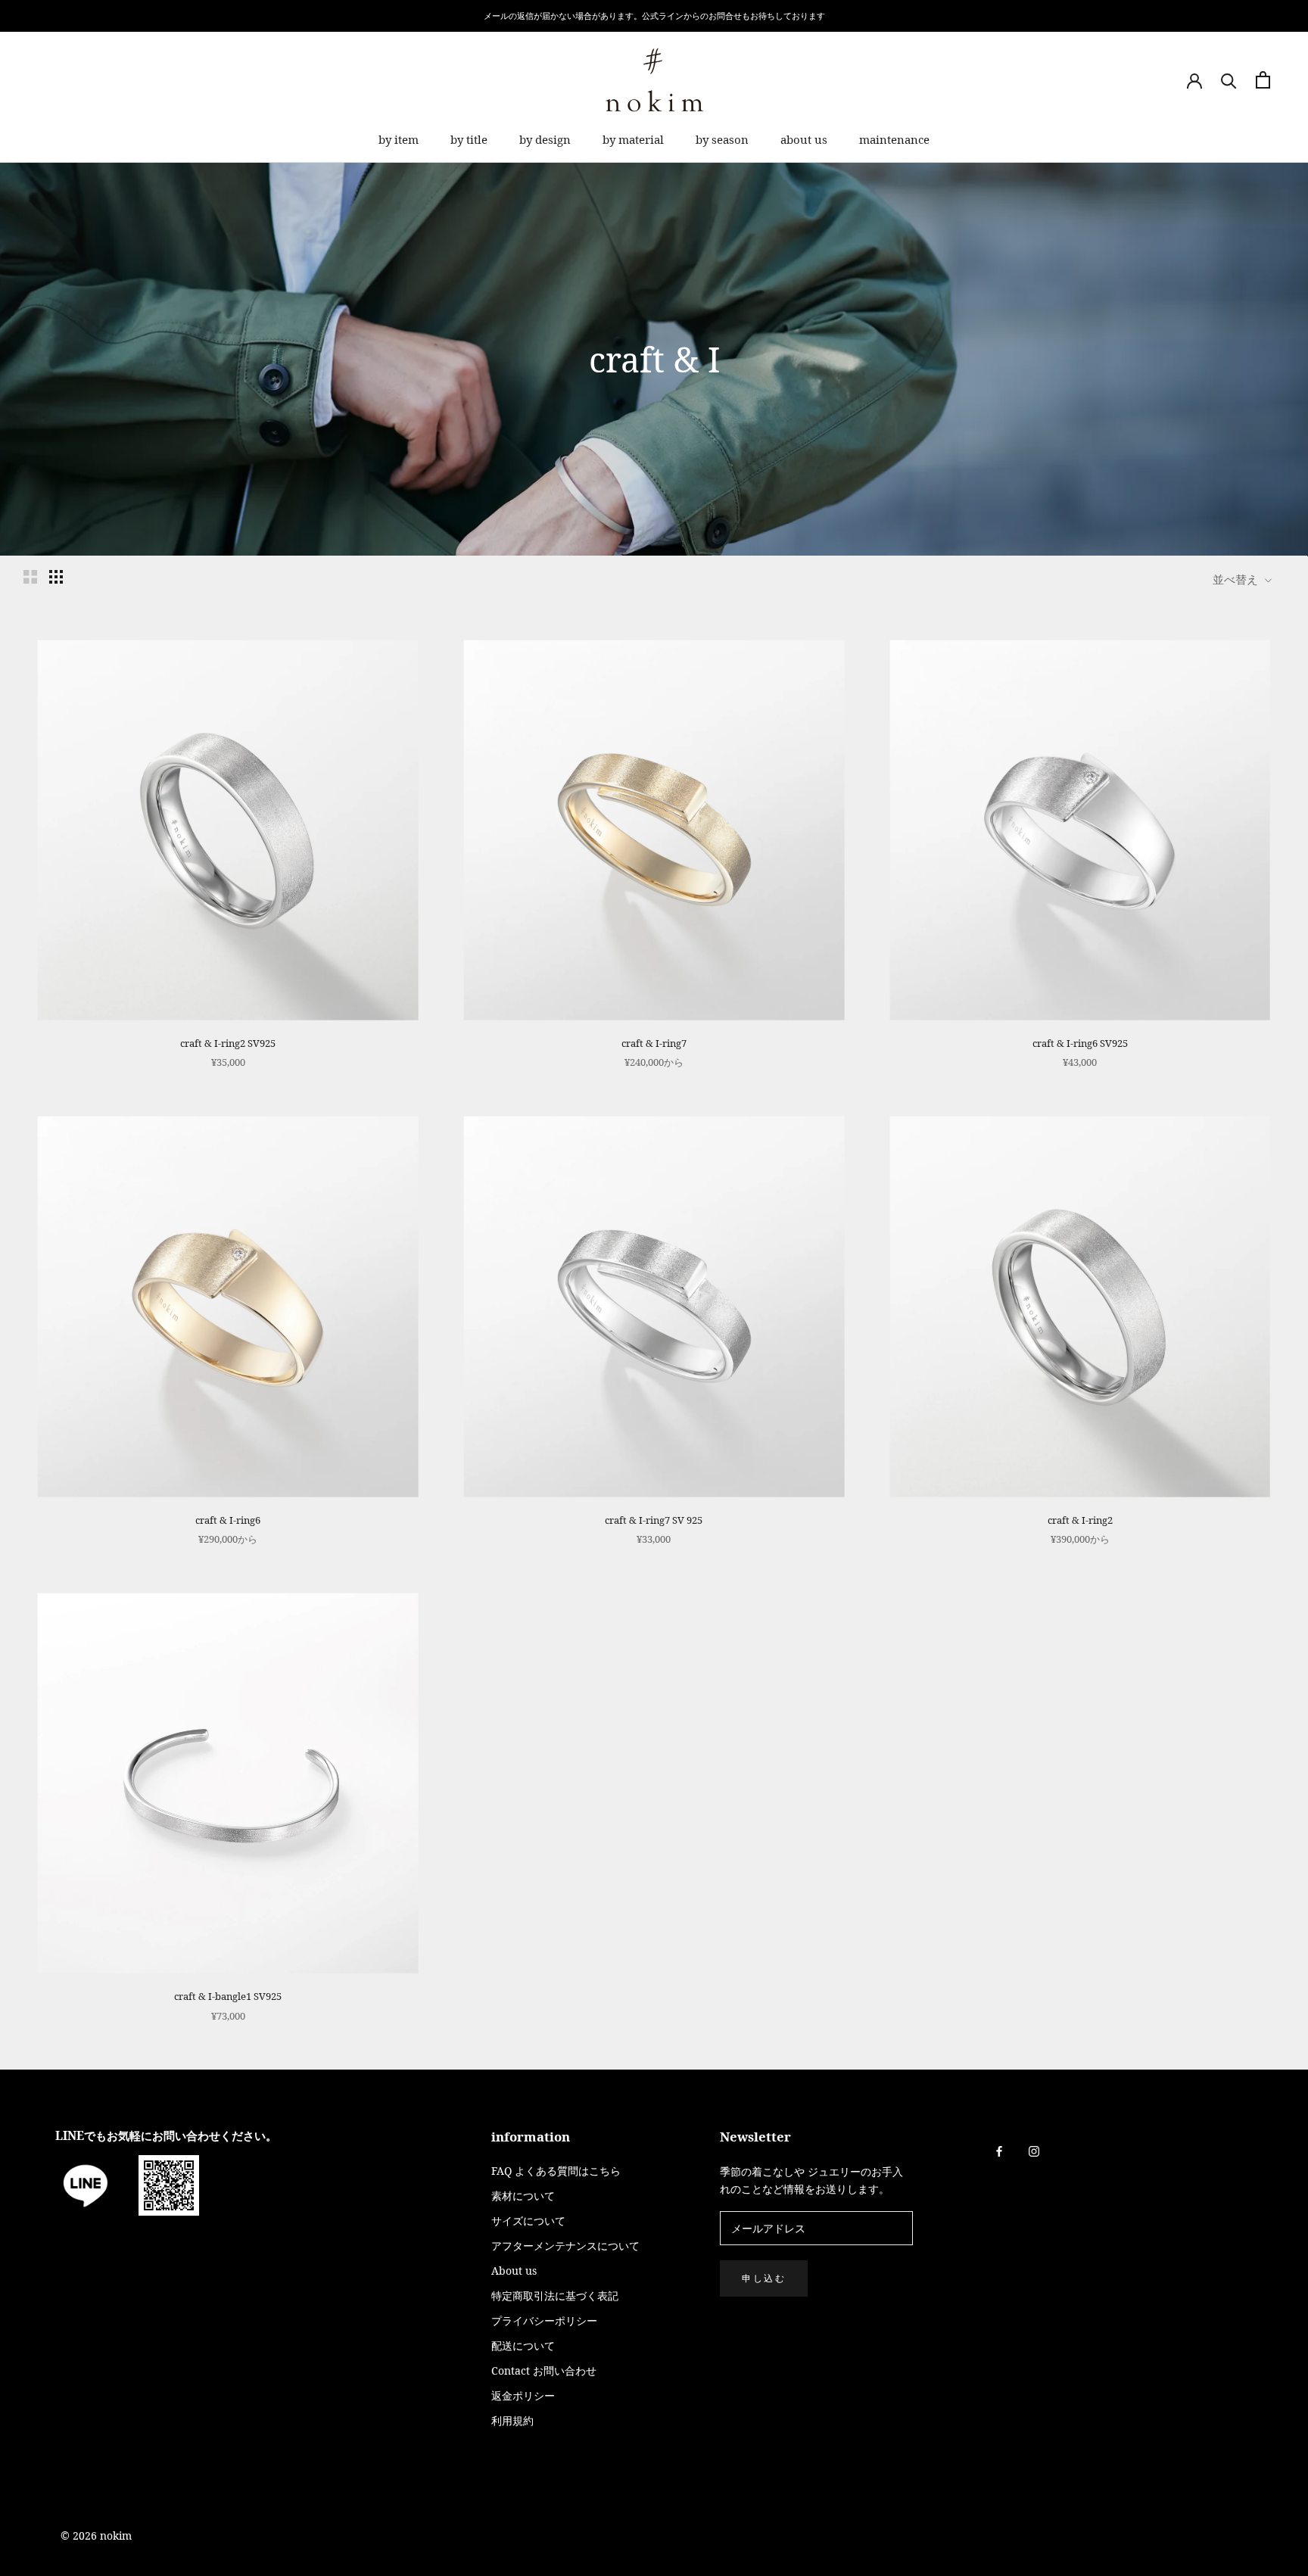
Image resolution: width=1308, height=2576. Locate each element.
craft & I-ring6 (228, 1520)
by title (469, 139)
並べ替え (1237, 579)
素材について (523, 2196)
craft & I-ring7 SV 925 (654, 1520)
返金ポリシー (523, 2395)
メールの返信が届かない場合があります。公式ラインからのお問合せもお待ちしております (654, 16)
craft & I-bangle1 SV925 (228, 1996)
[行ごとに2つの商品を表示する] (30, 577)
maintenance (894, 139)
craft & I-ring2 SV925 (228, 1043)
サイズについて (528, 2221)
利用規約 (512, 2420)
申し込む (764, 2278)
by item (399, 139)
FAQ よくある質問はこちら (556, 2171)
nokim (114, 2536)
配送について (523, 2345)
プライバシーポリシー (544, 2321)
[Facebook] (999, 2150)
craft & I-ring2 (1080, 1520)
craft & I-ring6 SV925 (1080, 1043)
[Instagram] (1034, 2150)
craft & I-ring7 (654, 1043)
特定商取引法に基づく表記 (555, 2296)
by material (633, 139)
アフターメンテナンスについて (565, 2246)
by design (545, 139)
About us (514, 2271)
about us (804, 139)
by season (722, 139)
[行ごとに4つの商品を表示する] (56, 577)
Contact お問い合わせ (544, 2370)
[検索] (1229, 80)
